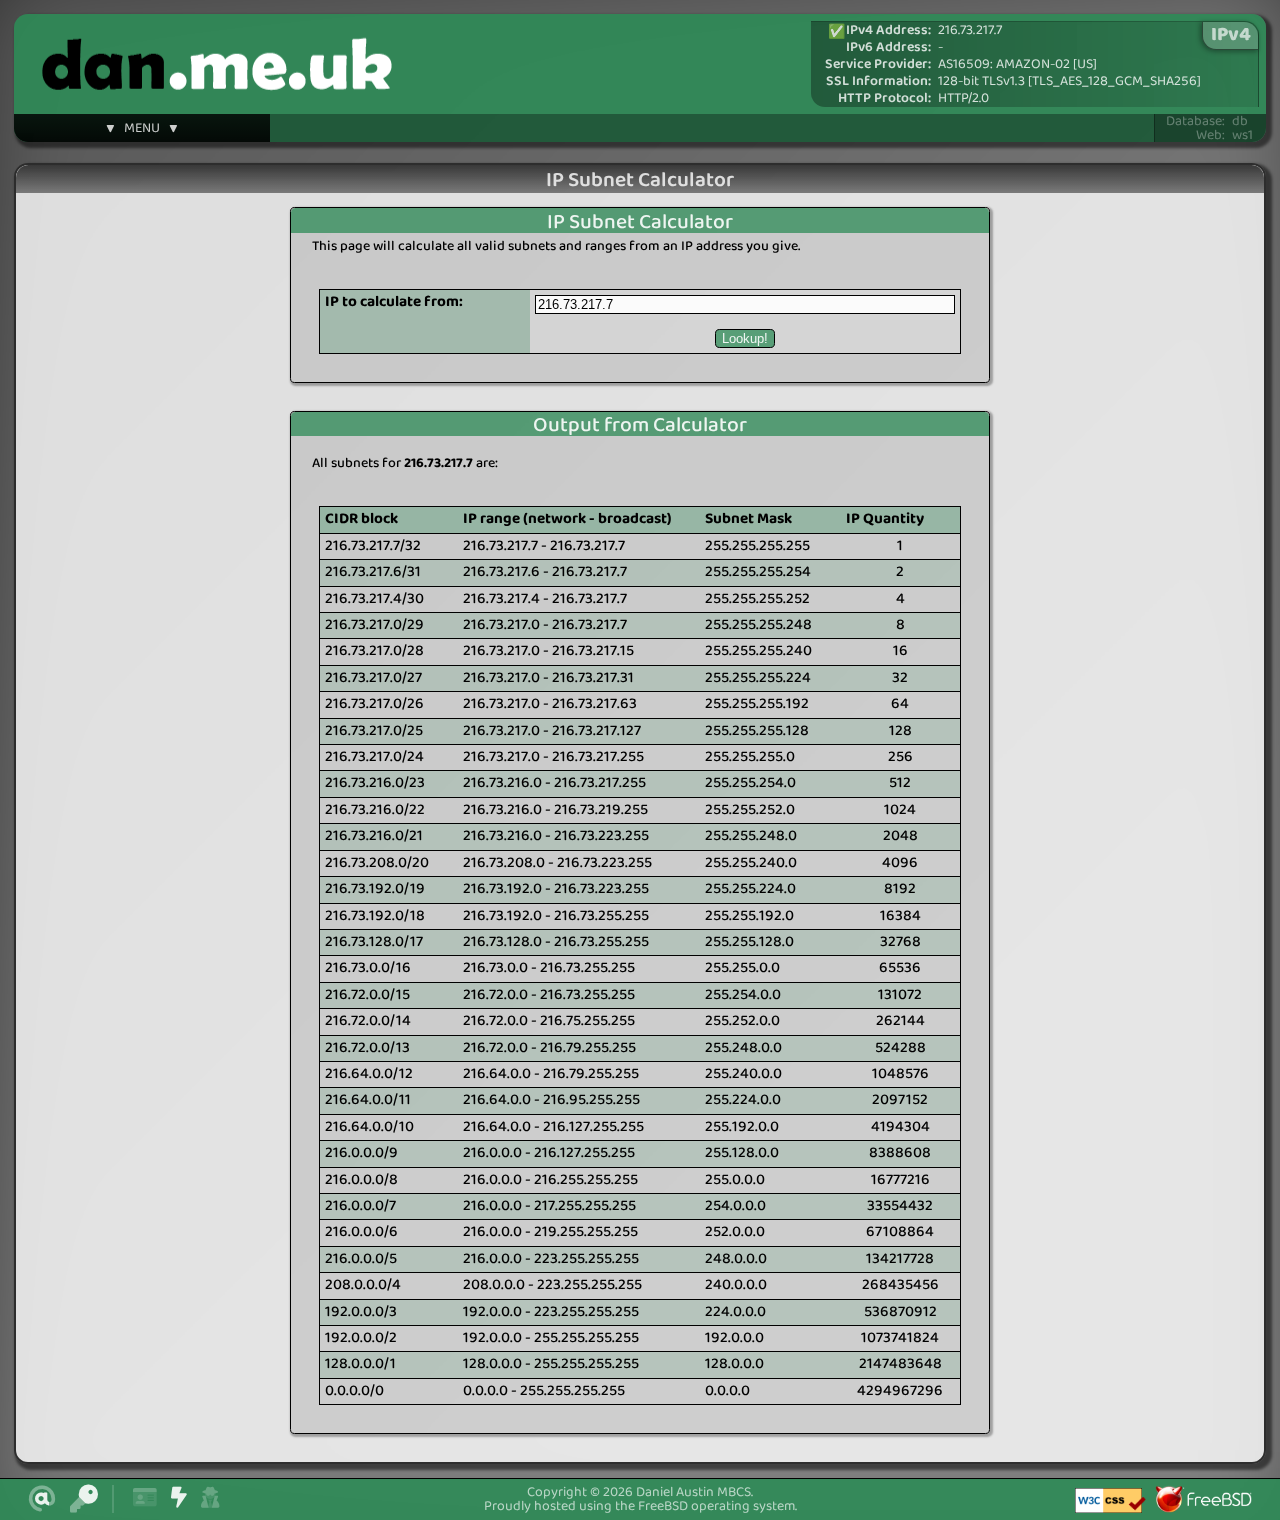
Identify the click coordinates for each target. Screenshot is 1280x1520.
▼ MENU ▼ (142, 131)
